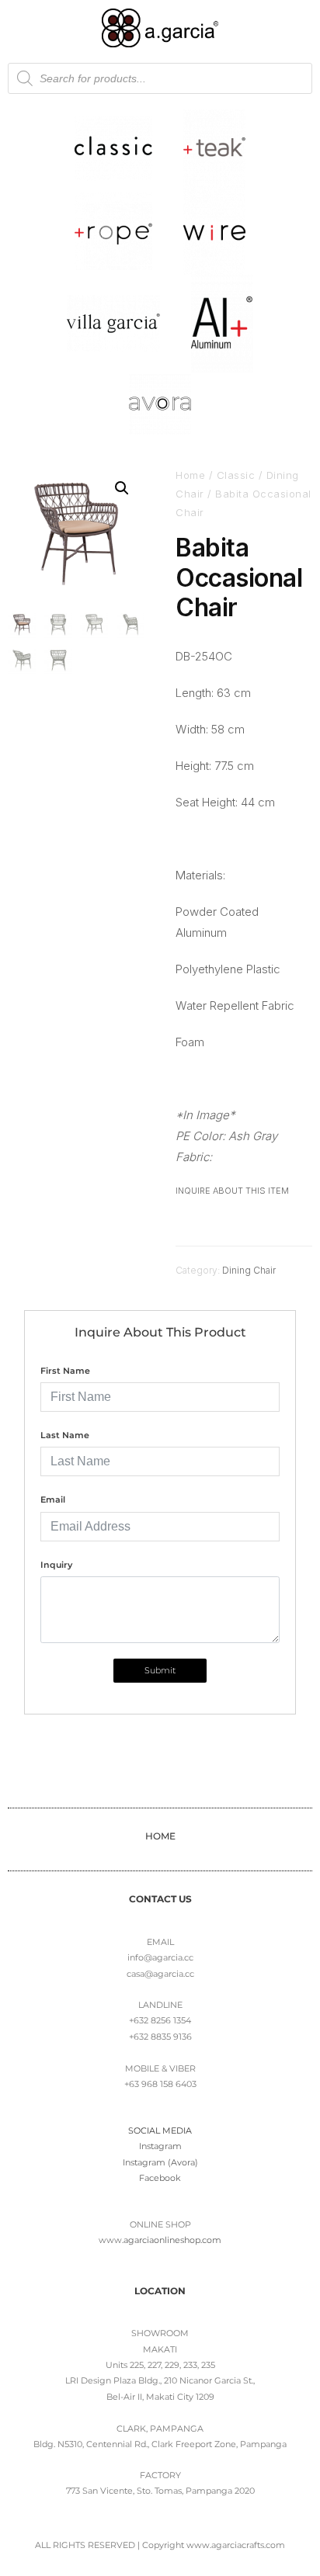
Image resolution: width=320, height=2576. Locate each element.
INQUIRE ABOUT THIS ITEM (232, 1191)
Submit (160, 1670)
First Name (65, 1371)
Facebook (160, 2178)
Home (190, 475)
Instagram (160, 2146)
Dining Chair (249, 1270)
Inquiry (56, 1565)
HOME (160, 1836)
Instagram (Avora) (160, 2162)
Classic (236, 475)
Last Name (65, 1435)
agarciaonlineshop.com (172, 2240)
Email (53, 1499)
